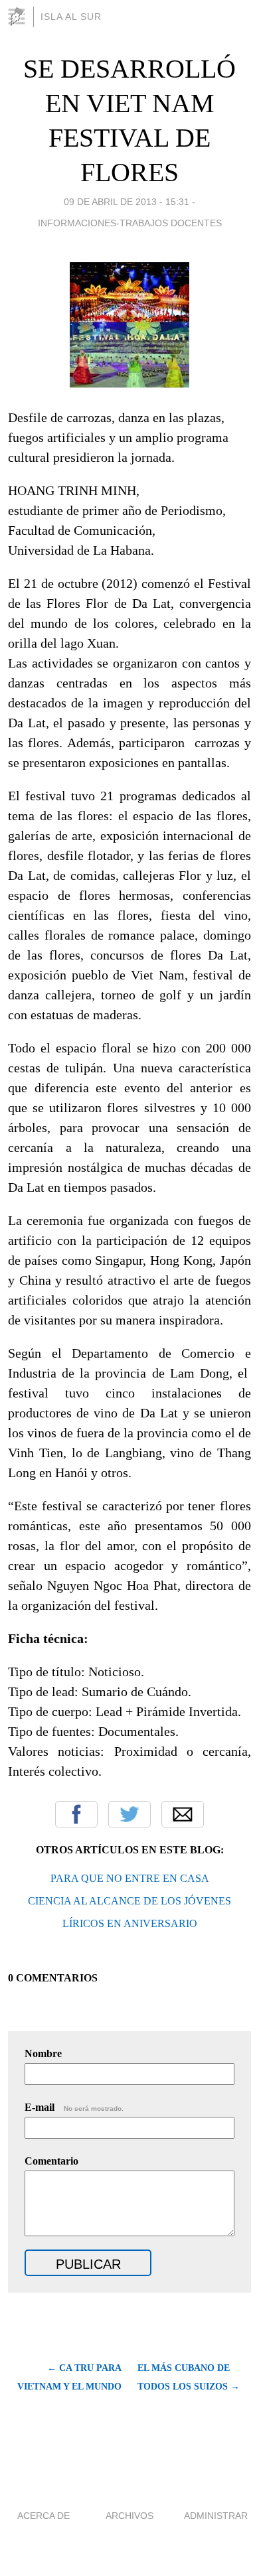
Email (183, 1814)
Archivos (129, 2516)
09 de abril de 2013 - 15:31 (127, 202)
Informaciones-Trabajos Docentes (130, 223)
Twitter (129, 1814)
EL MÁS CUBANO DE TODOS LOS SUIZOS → (189, 2377)
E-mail (74, 2107)
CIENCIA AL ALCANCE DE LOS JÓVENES (129, 1901)
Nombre (43, 2053)
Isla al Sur (71, 17)
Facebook (76, 1814)
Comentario (51, 2161)
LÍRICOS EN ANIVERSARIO (130, 1923)
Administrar (216, 2516)
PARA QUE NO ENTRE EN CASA (130, 1878)
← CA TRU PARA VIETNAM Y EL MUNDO (69, 2377)
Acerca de (43, 2516)
